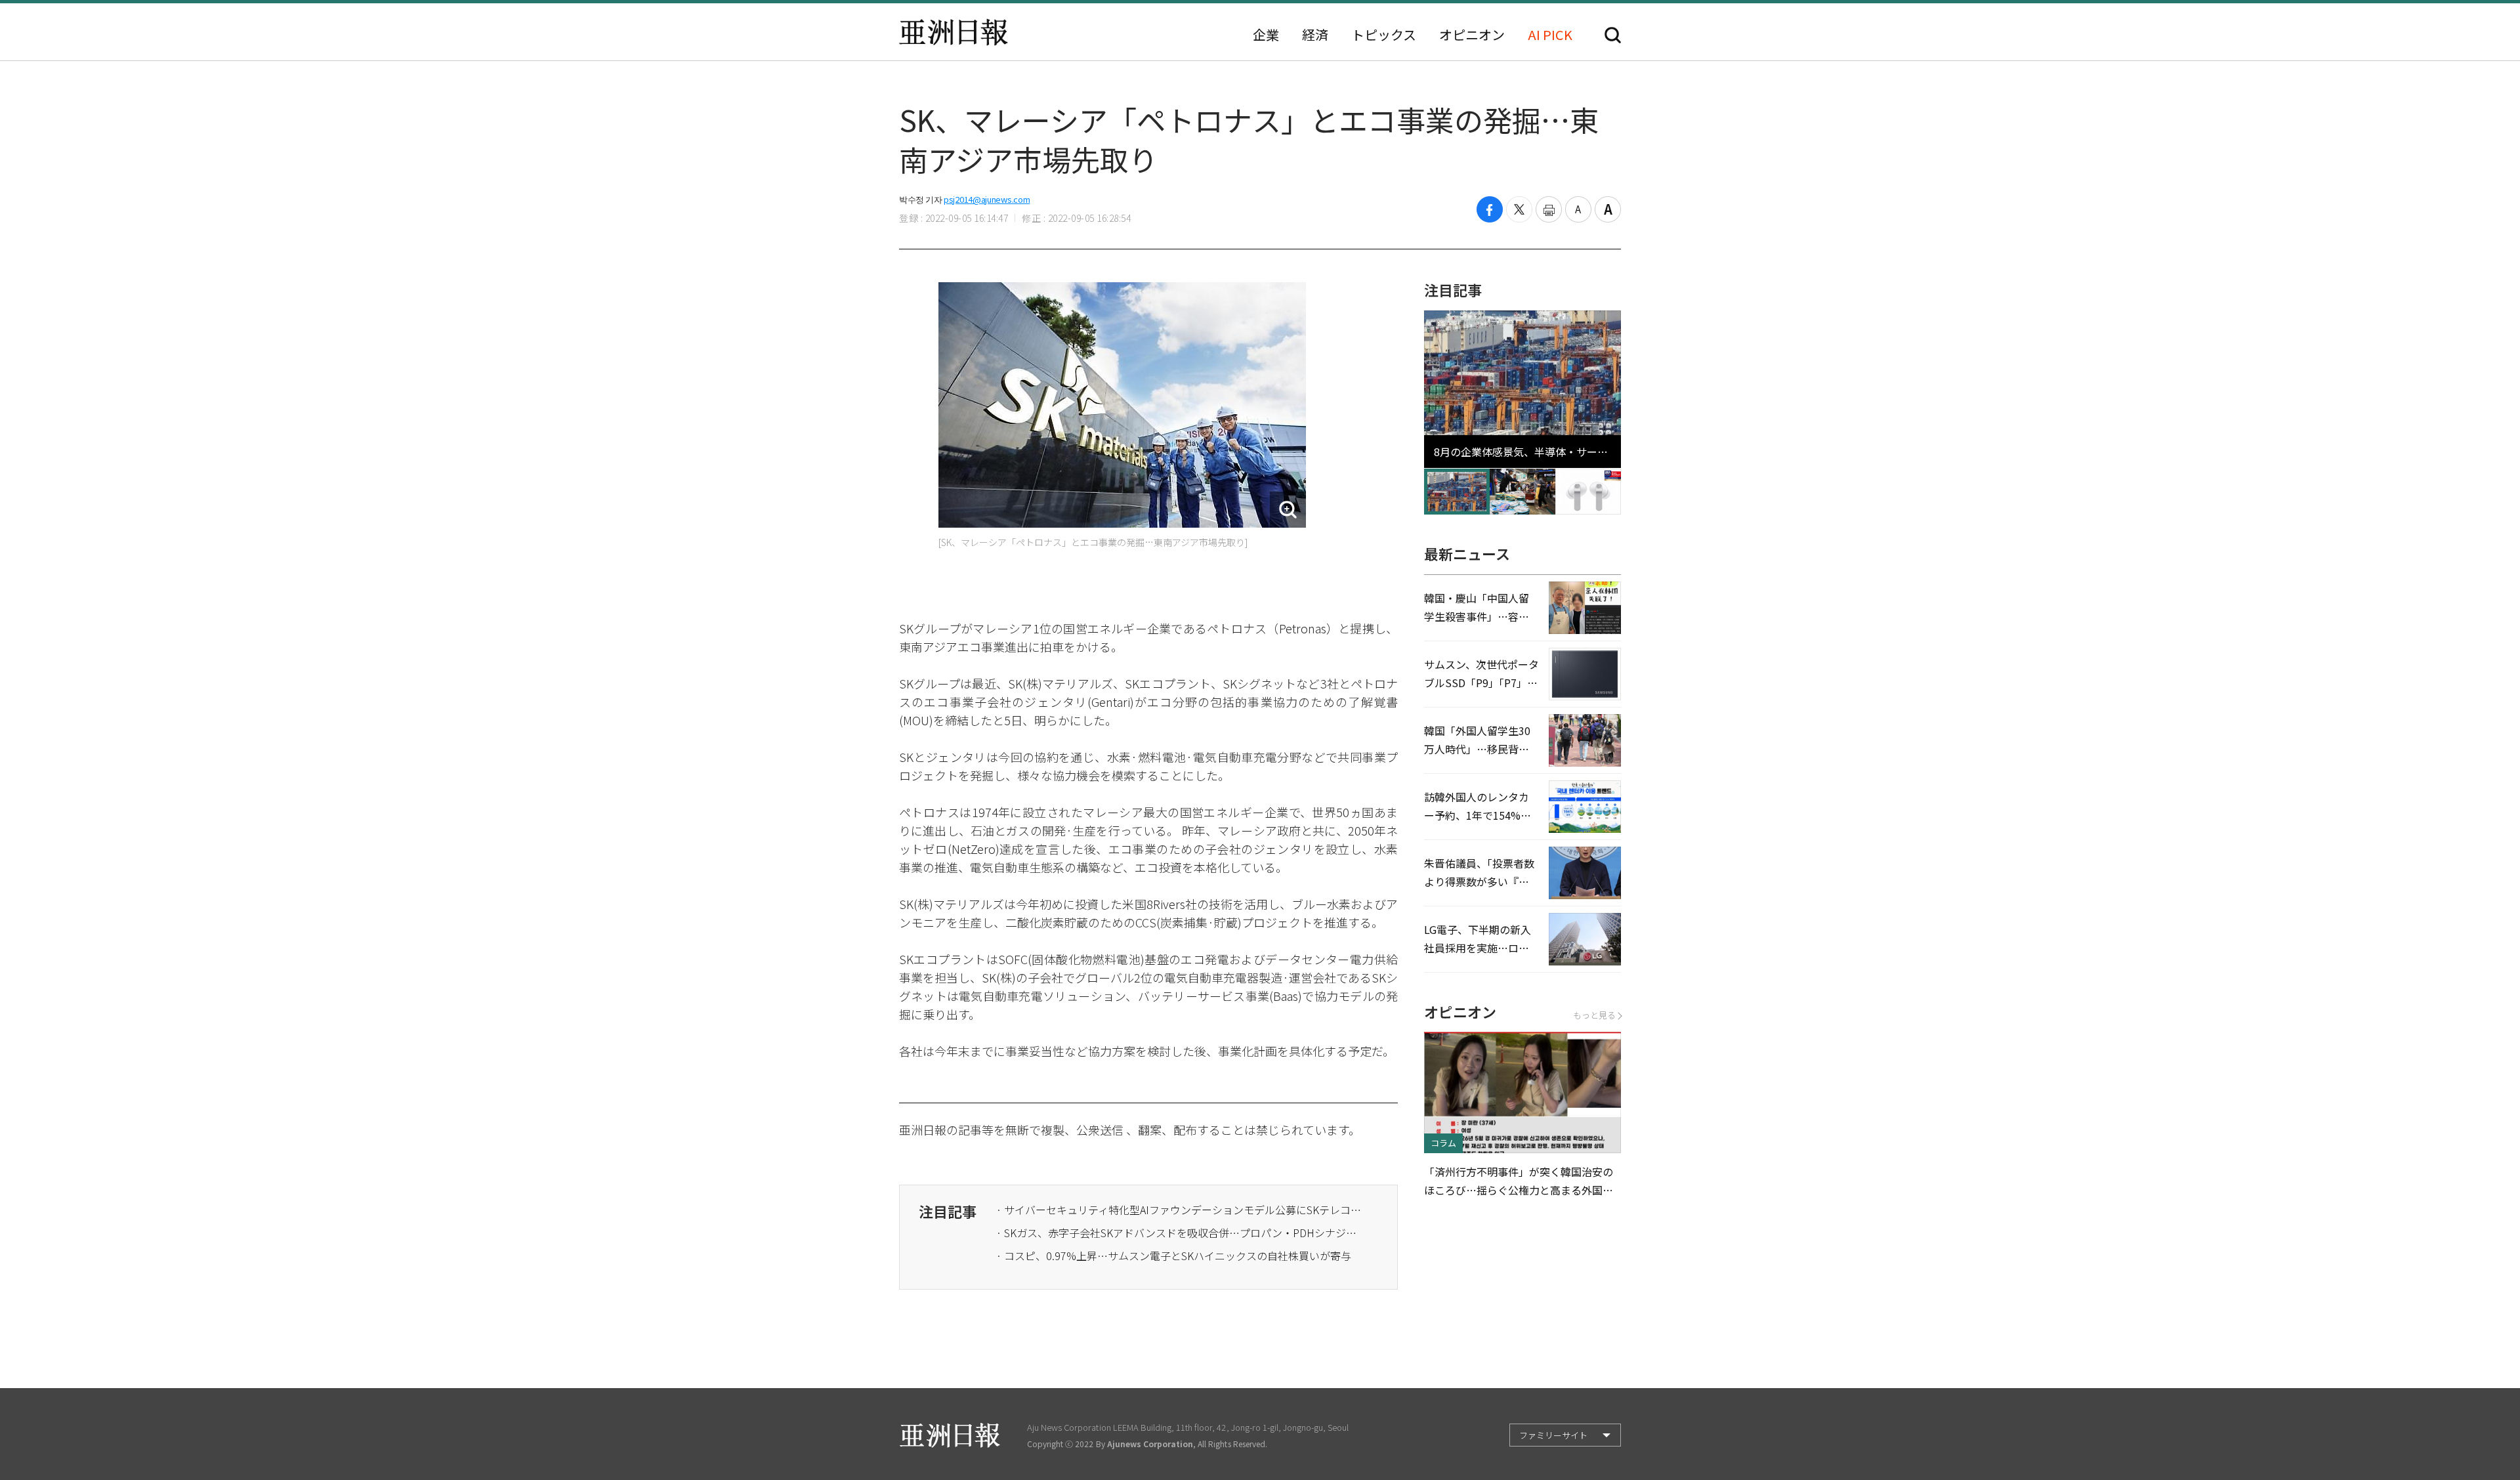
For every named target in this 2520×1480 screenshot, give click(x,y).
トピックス (1384, 35)
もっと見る (1594, 1015)
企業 (1266, 35)
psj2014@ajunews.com (987, 199)
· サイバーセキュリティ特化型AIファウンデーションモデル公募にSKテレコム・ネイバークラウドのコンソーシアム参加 (1180, 1210)
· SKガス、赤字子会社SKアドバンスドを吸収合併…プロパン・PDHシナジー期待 (1180, 1233)
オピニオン (1472, 35)
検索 (1613, 35)
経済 (1315, 35)
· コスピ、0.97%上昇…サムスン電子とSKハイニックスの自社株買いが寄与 (1174, 1256)
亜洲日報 (954, 32)
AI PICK (1550, 35)
